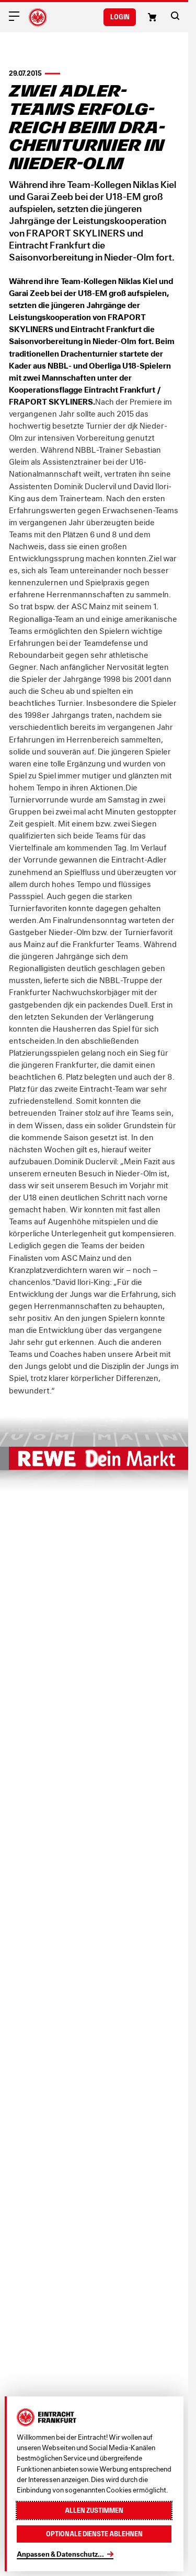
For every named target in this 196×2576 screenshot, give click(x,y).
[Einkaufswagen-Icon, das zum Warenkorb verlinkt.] (152, 17)
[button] (175, 16)
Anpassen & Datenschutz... (60, 2554)
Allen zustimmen (94, 2510)
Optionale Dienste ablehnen (94, 2534)
